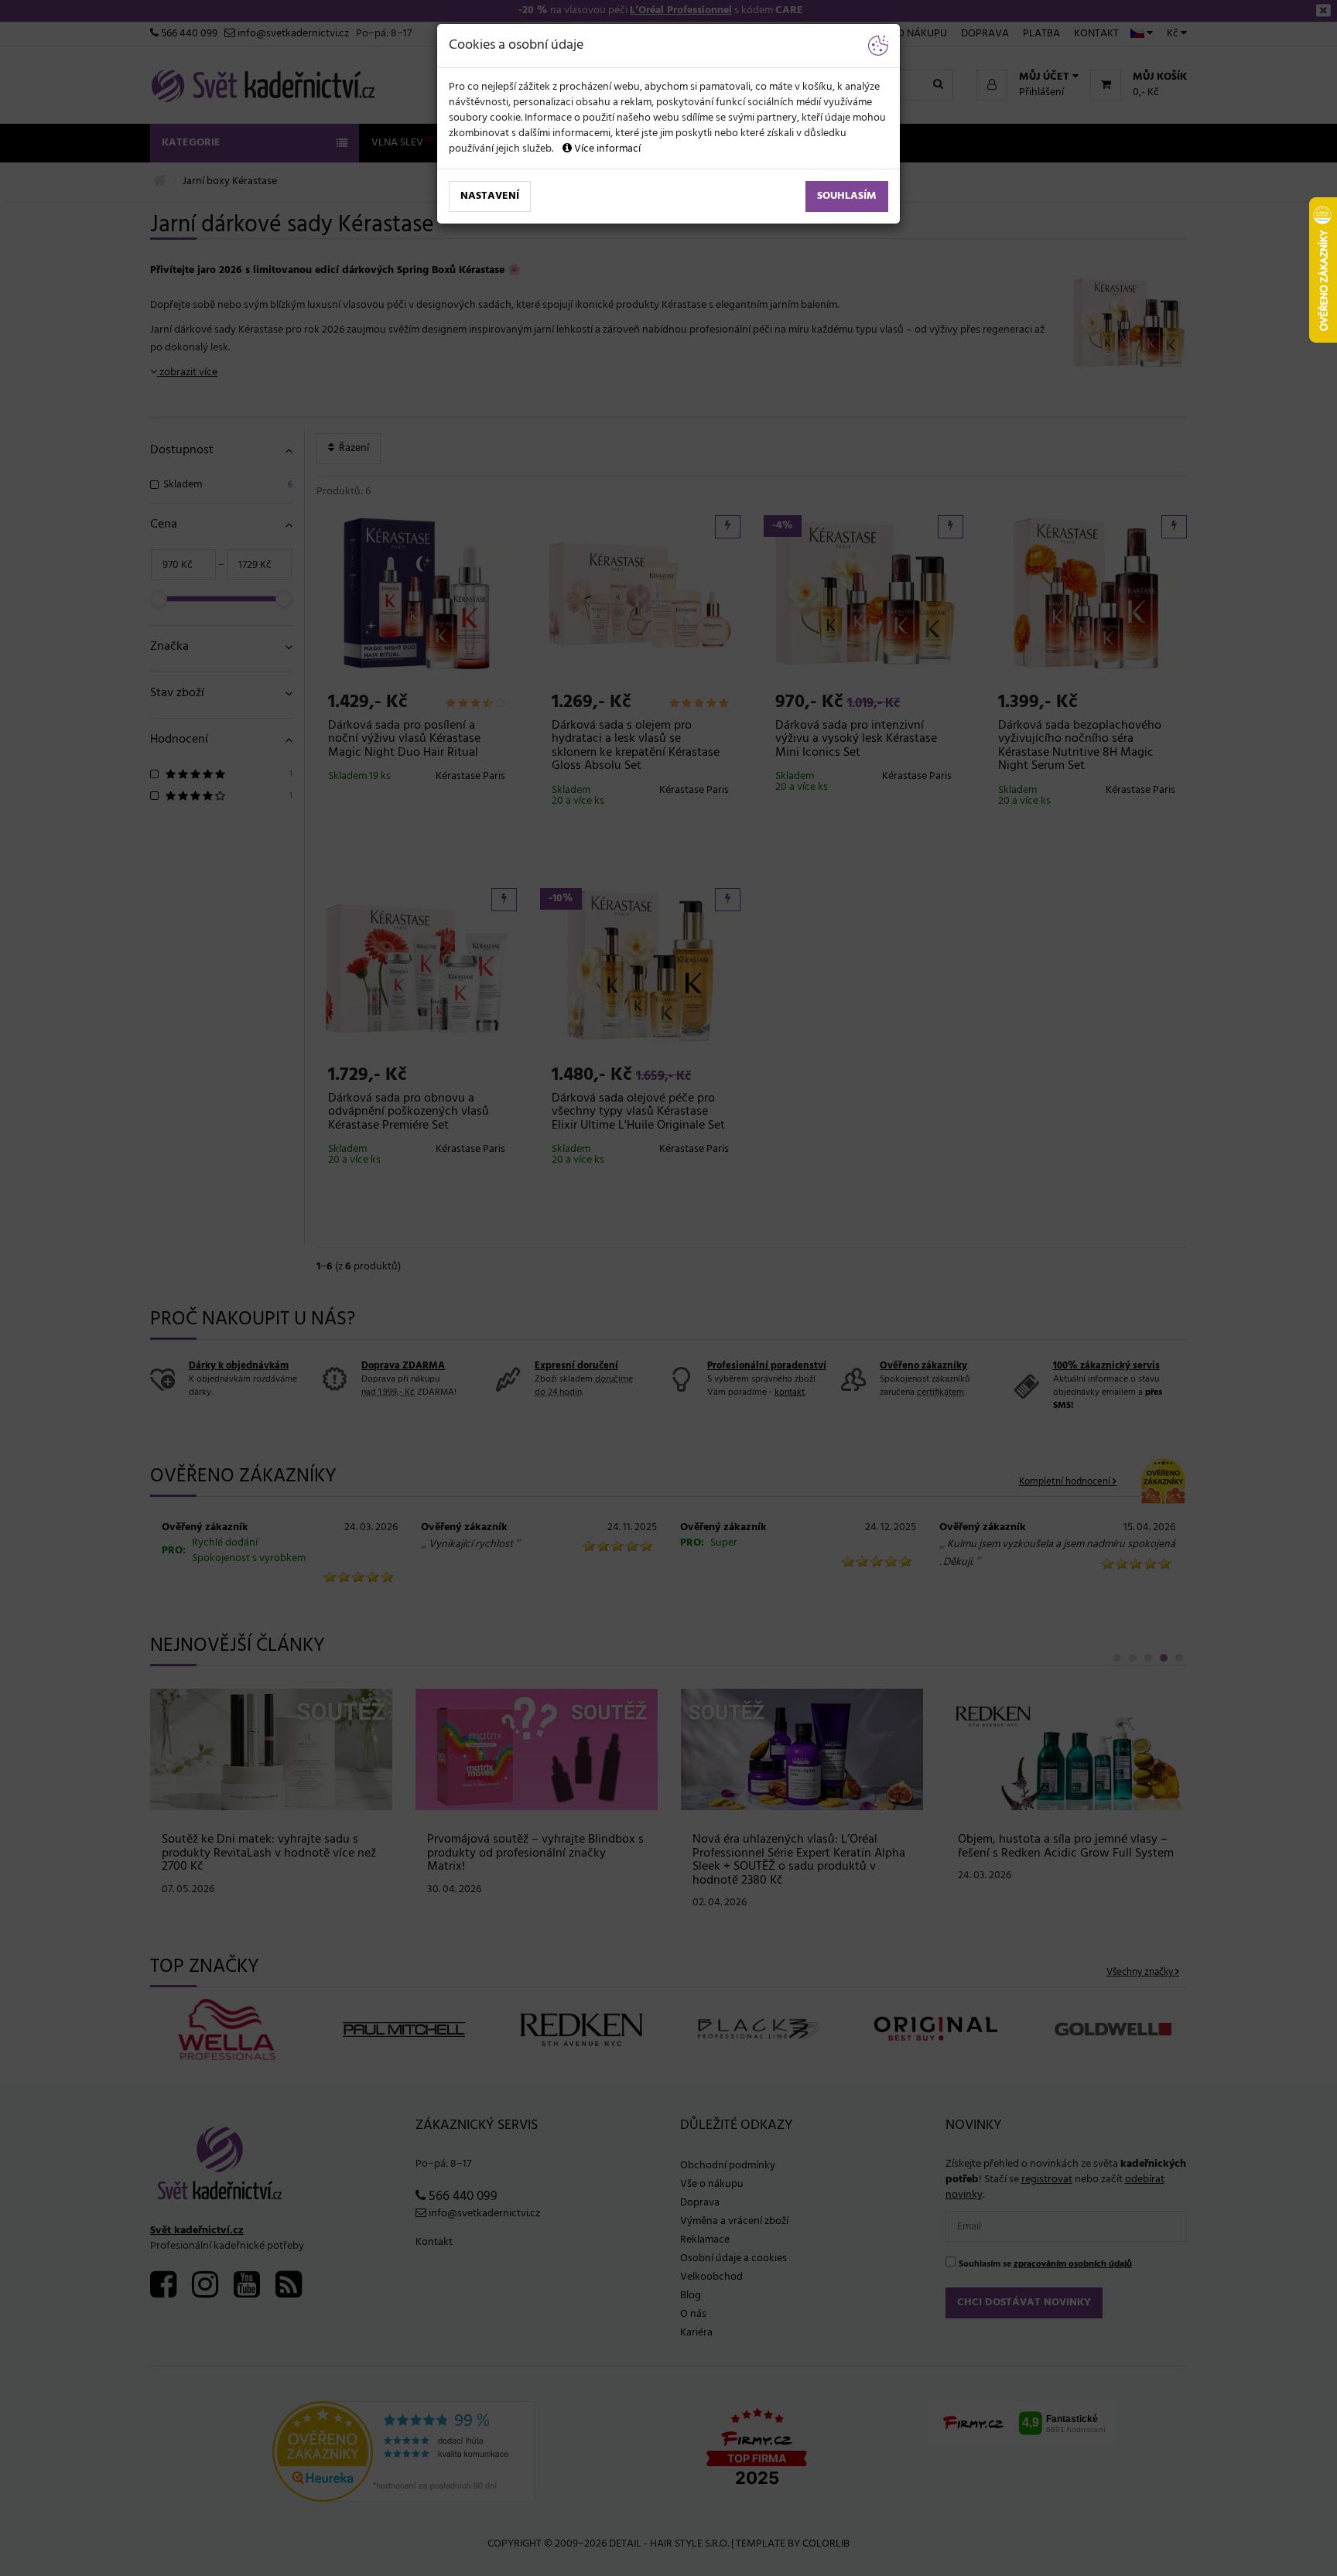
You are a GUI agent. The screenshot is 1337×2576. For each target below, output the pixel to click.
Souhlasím (847, 196)
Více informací (606, 149)
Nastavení (490, 196)
